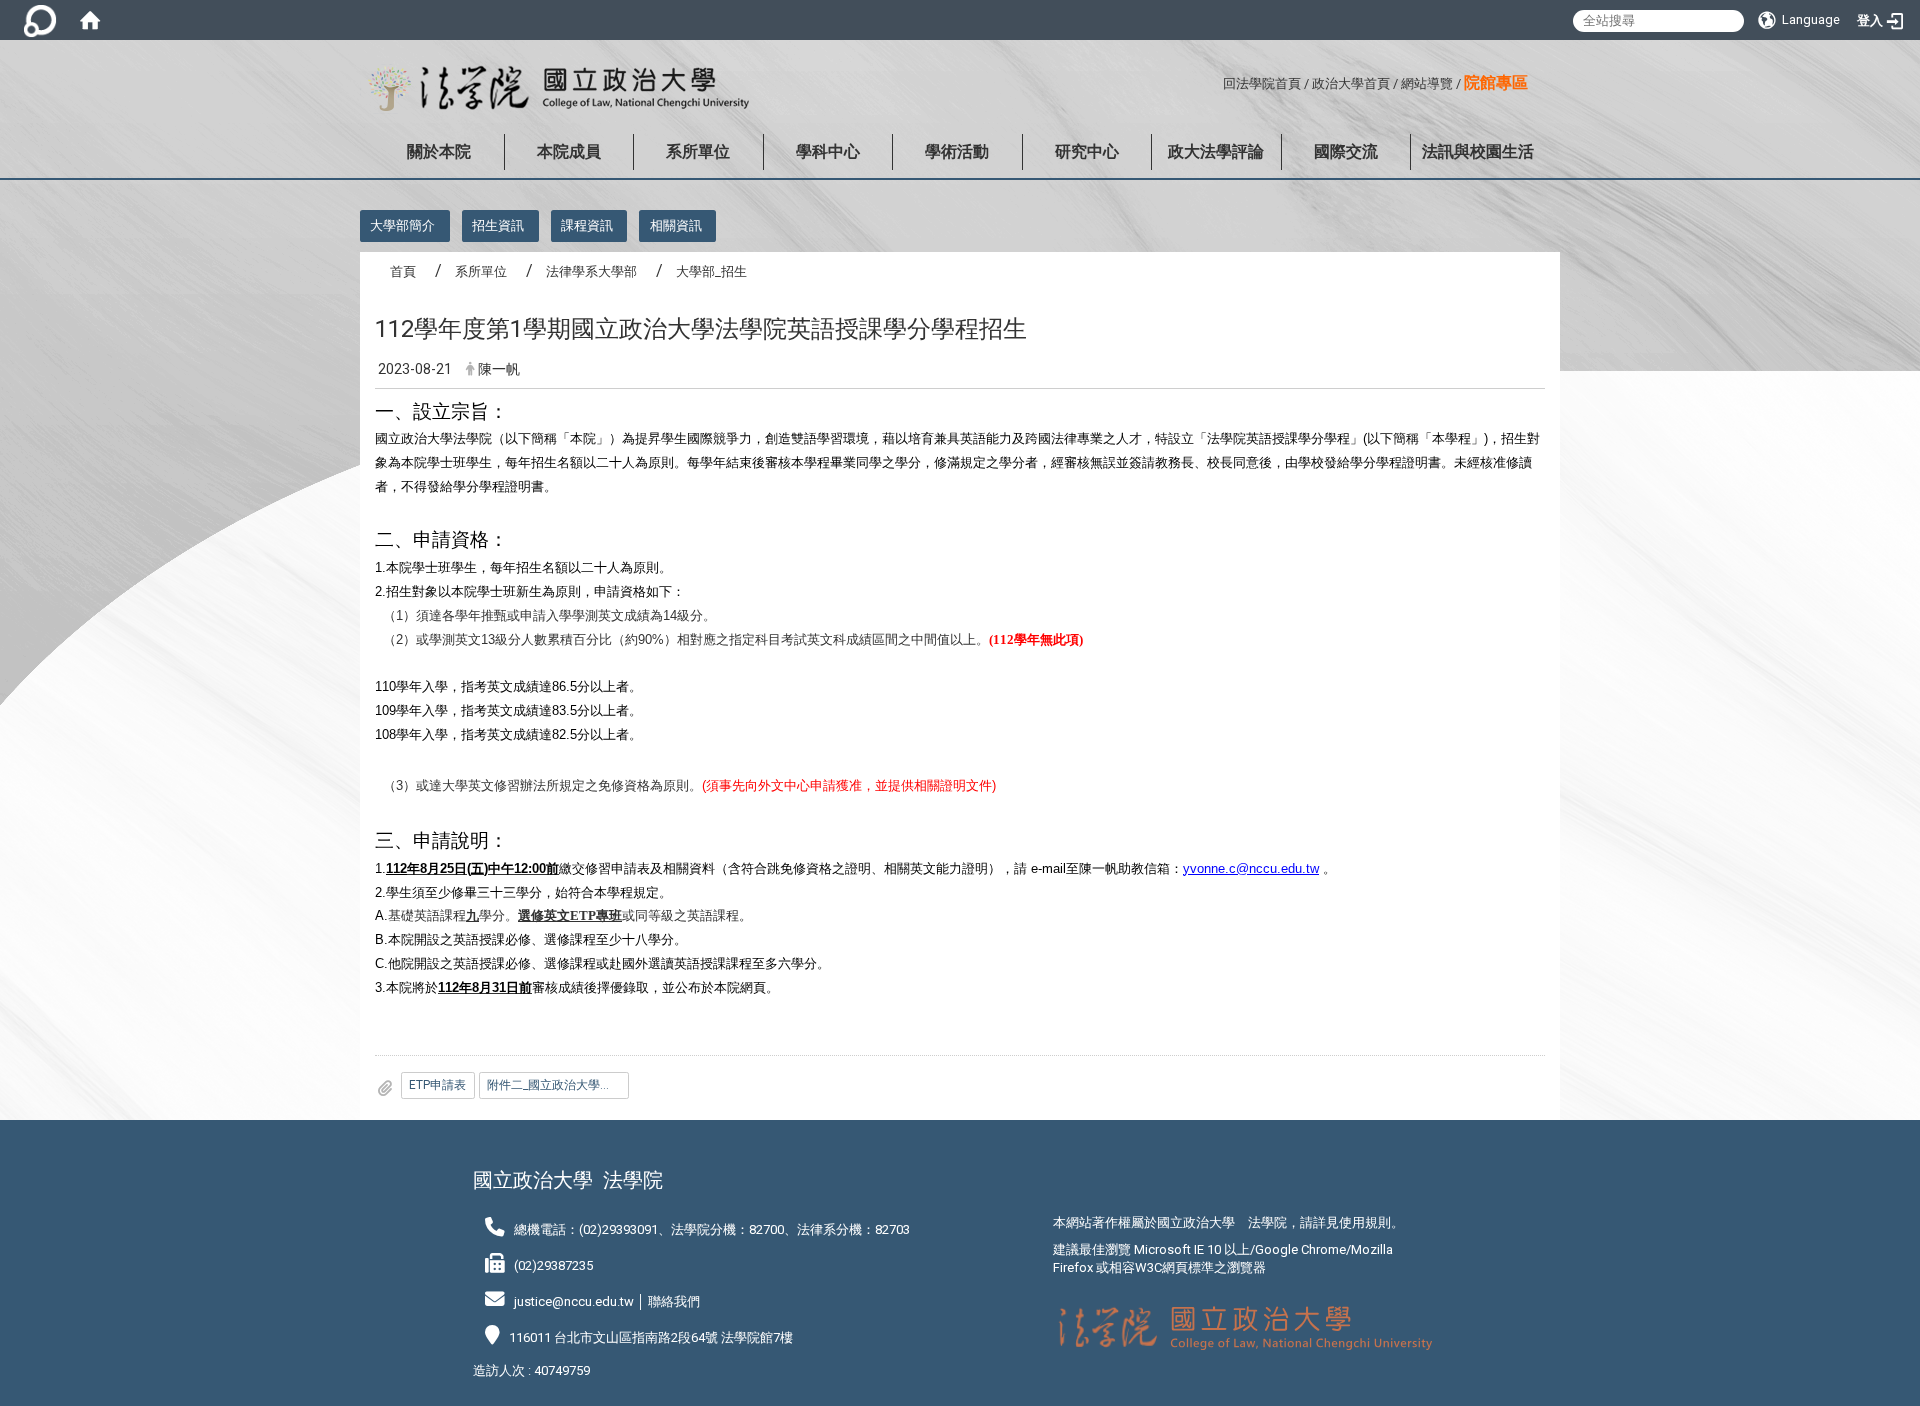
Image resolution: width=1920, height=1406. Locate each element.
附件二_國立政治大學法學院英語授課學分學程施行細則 (558, 1085)
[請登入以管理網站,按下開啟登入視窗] (40, 20)
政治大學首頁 (1351, 83)
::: (1215, 80)
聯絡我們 (674, 1301)
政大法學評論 (1216, 151)
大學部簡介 (402, 225)
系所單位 (698, 151)
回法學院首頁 (1262, 83)
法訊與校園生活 (1478, 151)
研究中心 (1087, 151)
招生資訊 (498, 225)
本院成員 (569, 151)
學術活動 (957, 151)
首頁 (403, 271)
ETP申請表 (437, 1085)
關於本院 (439, 151)
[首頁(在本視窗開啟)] (90, 20)
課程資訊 (587, 225)
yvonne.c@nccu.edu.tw (1251, 868)
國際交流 (1346, 151)
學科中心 (828, 151)
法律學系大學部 (591, 271)
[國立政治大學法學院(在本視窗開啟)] (554, 89)
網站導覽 (1427, 83)
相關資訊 (676, 225)
